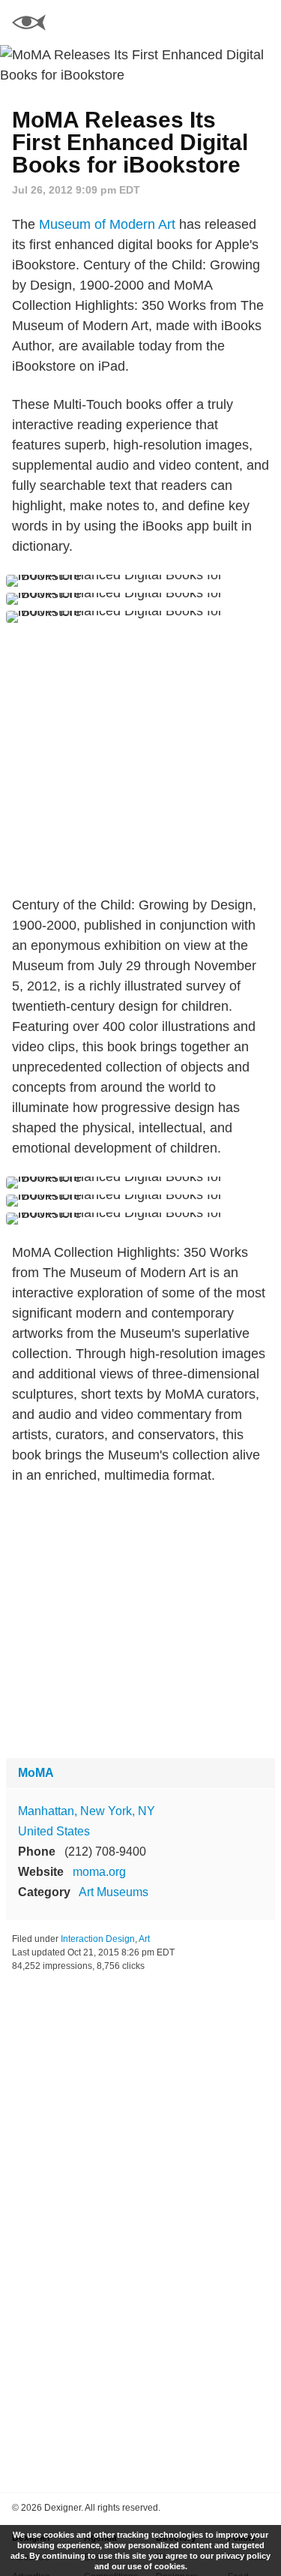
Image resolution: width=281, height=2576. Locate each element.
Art (144, 1939)
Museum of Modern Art (107, 224)
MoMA (36, 1773)
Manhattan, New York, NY (87, 1811)
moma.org (99, 1872)
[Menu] (261, 23)
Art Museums (114, 1892)
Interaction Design (98, 1939)
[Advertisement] (140, 759)
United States (54, 1831)
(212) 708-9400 (105, 1852)
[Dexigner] (29, 24)
